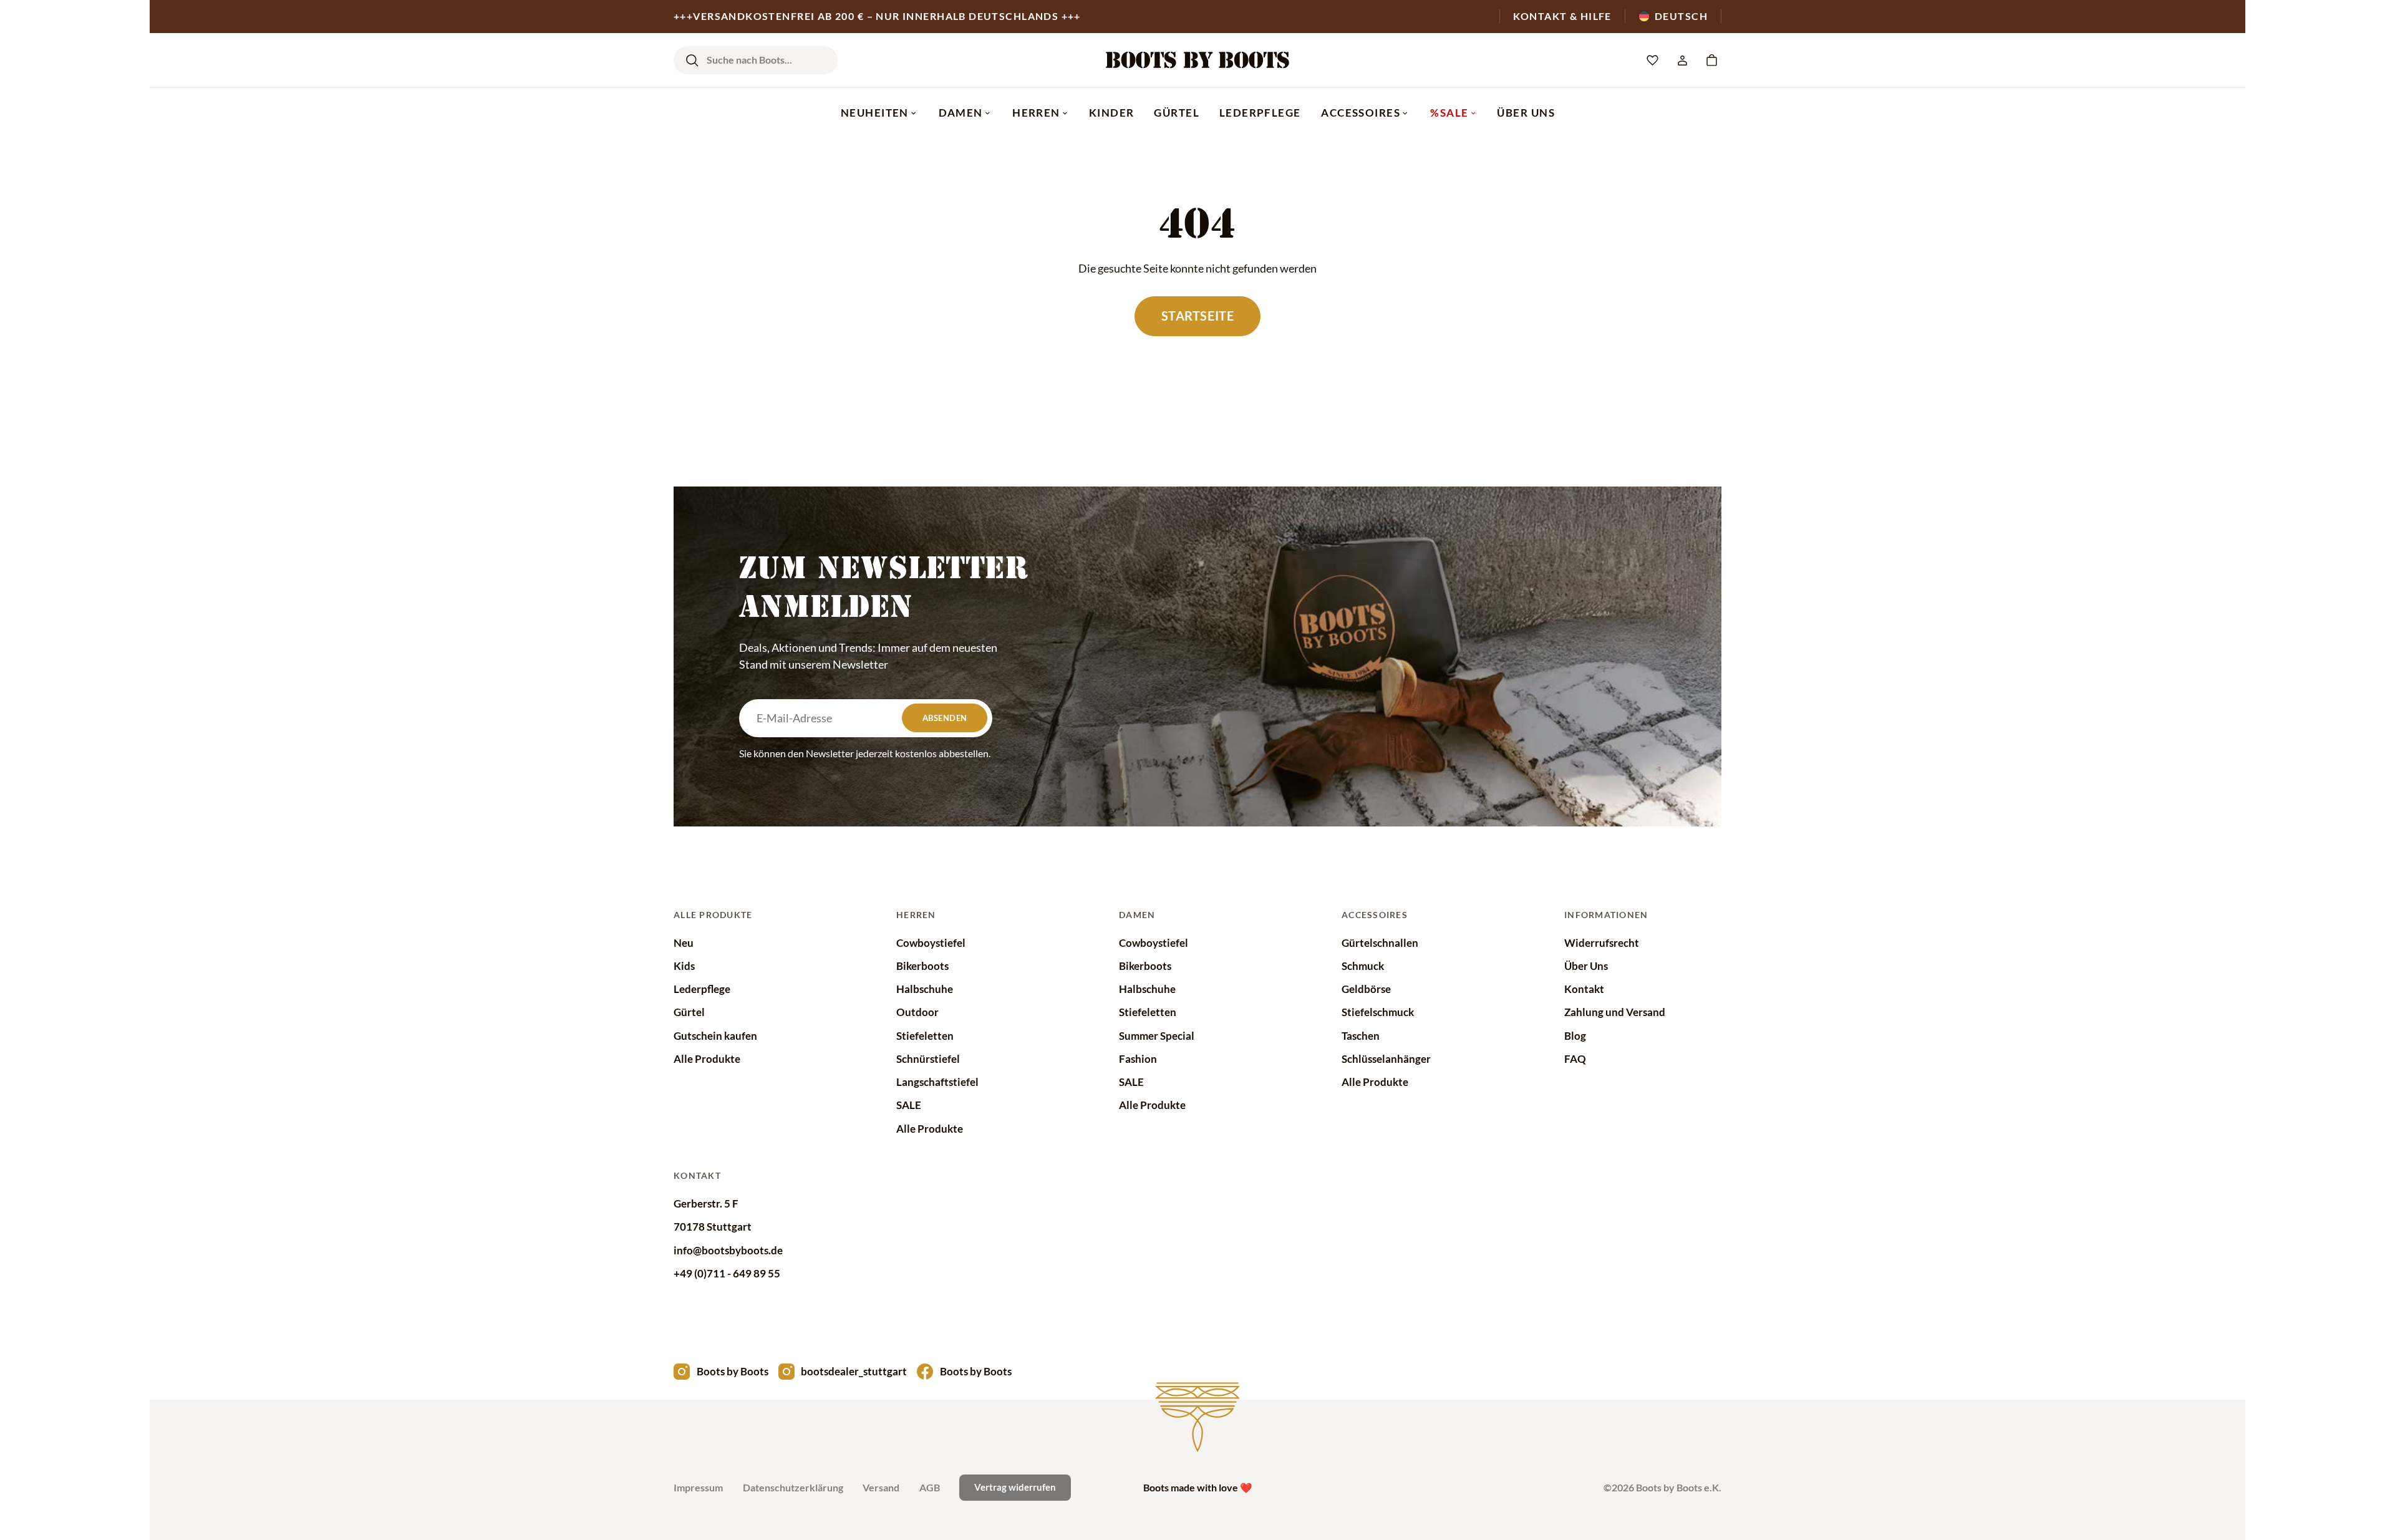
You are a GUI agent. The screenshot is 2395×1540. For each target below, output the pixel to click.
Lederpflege (1260, 113)
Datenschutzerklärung (793, 1487)
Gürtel (1177, 113)
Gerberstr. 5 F (706, 1203)
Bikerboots (922, 966)
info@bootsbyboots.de (728, 1250)
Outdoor (917, 1012)
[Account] (1682, 61)
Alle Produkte (707, 1059)
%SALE (1449, 113)
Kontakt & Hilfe (1562, 16)
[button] (1712, 61)
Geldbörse (1366, 989)
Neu (684, 943)
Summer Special (1157, 1036)
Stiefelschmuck (1378, 1012)
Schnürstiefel (928, 1059)
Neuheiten (875, 113)
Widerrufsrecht (1602, 943)
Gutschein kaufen (715, 1036)
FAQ (1575, 1059)
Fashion (1138, 1059)
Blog (1575, 1036)
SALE (909, 1105)
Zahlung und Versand (1615, 1012)
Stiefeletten (925, 1036)
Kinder (1112, 113)
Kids (684, 966)
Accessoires (1361, 113)
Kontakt (1584, 989)
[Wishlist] (1653, 61)
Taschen (1361, 1036)
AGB (930, 1487)
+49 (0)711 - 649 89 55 (727, 1273)
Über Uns (1526, 113)
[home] (1197, 60)
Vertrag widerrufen (1015, 1487)
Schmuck (1363, 966)
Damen (961, 113)
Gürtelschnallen (1380, 943)
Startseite (1197, 316)
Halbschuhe (925, 989)
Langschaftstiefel (937, 1082)
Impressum (698, 1487)
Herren (1036, 113)
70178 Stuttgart (713, 1227)
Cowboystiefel (931, 943)
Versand (881, 1487)
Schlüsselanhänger (1386, 1059)
